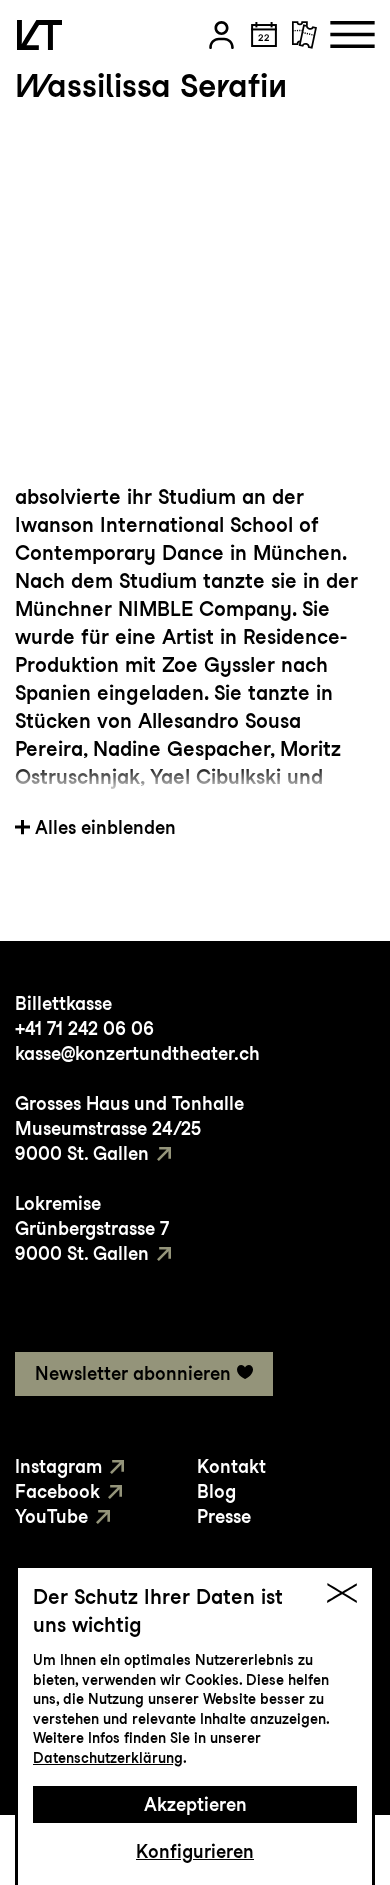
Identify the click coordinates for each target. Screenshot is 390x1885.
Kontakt (231, 1466)
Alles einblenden (105, 827)
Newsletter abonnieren (133, 1373)
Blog (216, 1491)
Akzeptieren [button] (195, 1804)
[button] (221, 35)
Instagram (58, 1466)
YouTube (51, 1516)
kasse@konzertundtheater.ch (137, 1053)
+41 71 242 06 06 (84, 1028)
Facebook (57, 1491)
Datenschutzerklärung (108, 1758)
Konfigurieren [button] (195, 1851)
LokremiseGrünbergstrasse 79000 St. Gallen (92, 1228)
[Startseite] (39, 35)
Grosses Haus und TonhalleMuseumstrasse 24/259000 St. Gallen (129, 1128)
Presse (224, 1516)
